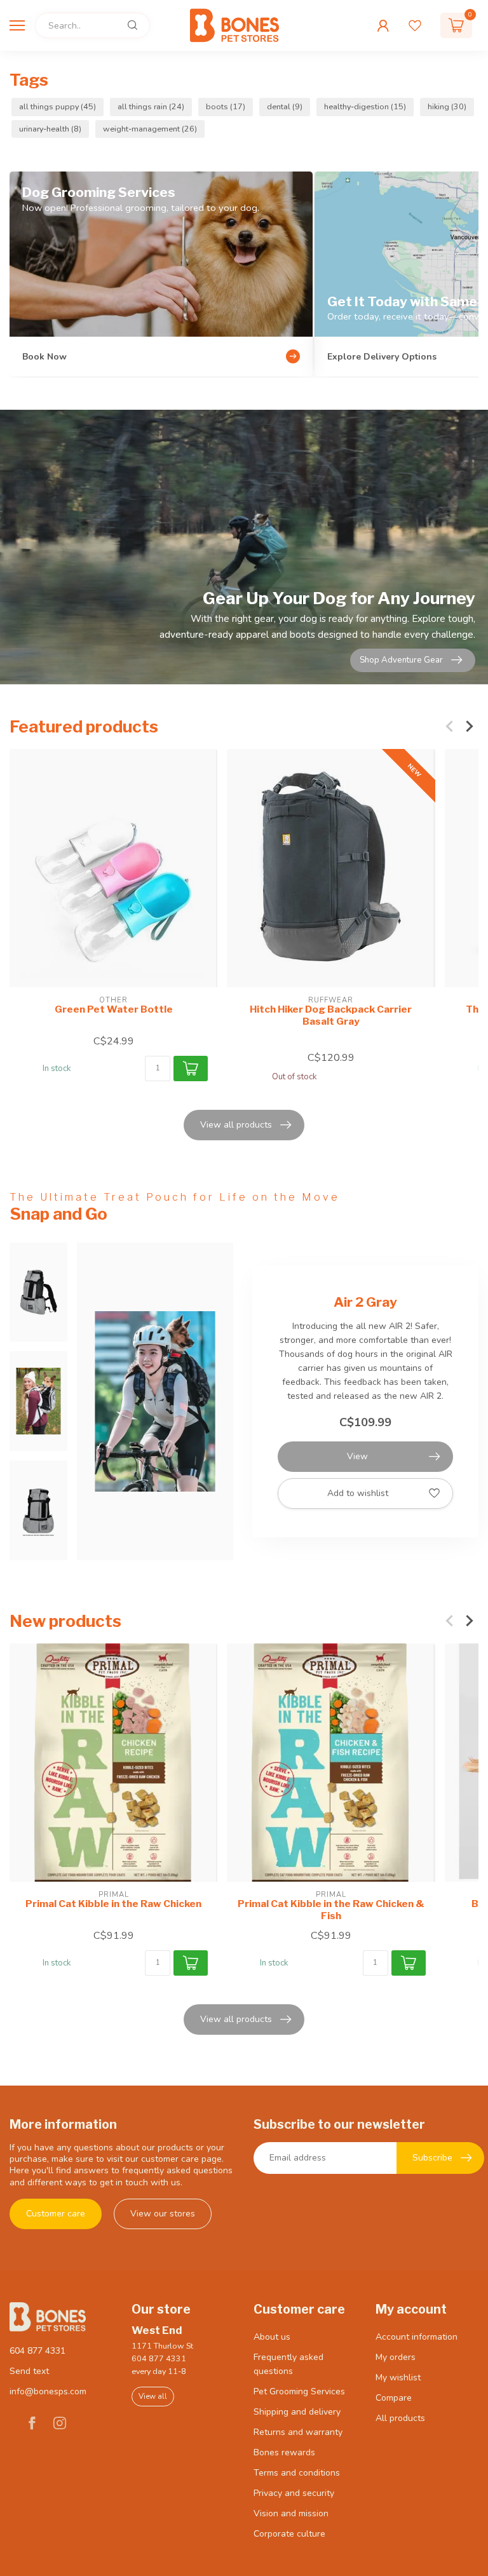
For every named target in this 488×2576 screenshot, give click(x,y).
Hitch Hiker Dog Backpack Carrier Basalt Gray (331, 1015)
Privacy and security (294, 2493)
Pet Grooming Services (299, 2391)
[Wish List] (415, 25)
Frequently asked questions (288, 2364)
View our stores (163, 2214)
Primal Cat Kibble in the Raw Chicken (113, 1904)
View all (153, 2396)
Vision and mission (291, 2513)
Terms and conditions (297, 2473)
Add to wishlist (358, 1493)
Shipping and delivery (297, 2412)
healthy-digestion (365, 106)
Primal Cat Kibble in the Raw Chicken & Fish (331, 1910)
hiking (447, 106)
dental (285, 106)
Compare (394, 2398)
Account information (417, 2337)
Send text (29, 2371)
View (357, 1456)
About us (272, 2337)
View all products (236, 1125)
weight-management (150, 129)
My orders (396, 2357)
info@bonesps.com (48, 2391)
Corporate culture (289, 2534)
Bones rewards (284, 2452)
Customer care (56, 2214)
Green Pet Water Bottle (114, 1009)
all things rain (151, 106)
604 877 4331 (37, 2351)
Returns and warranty (298, 2432)
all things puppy (58, 106)
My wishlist (398, 2377)
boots (226, 106)
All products (400, 2418)
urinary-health (50, 129)
